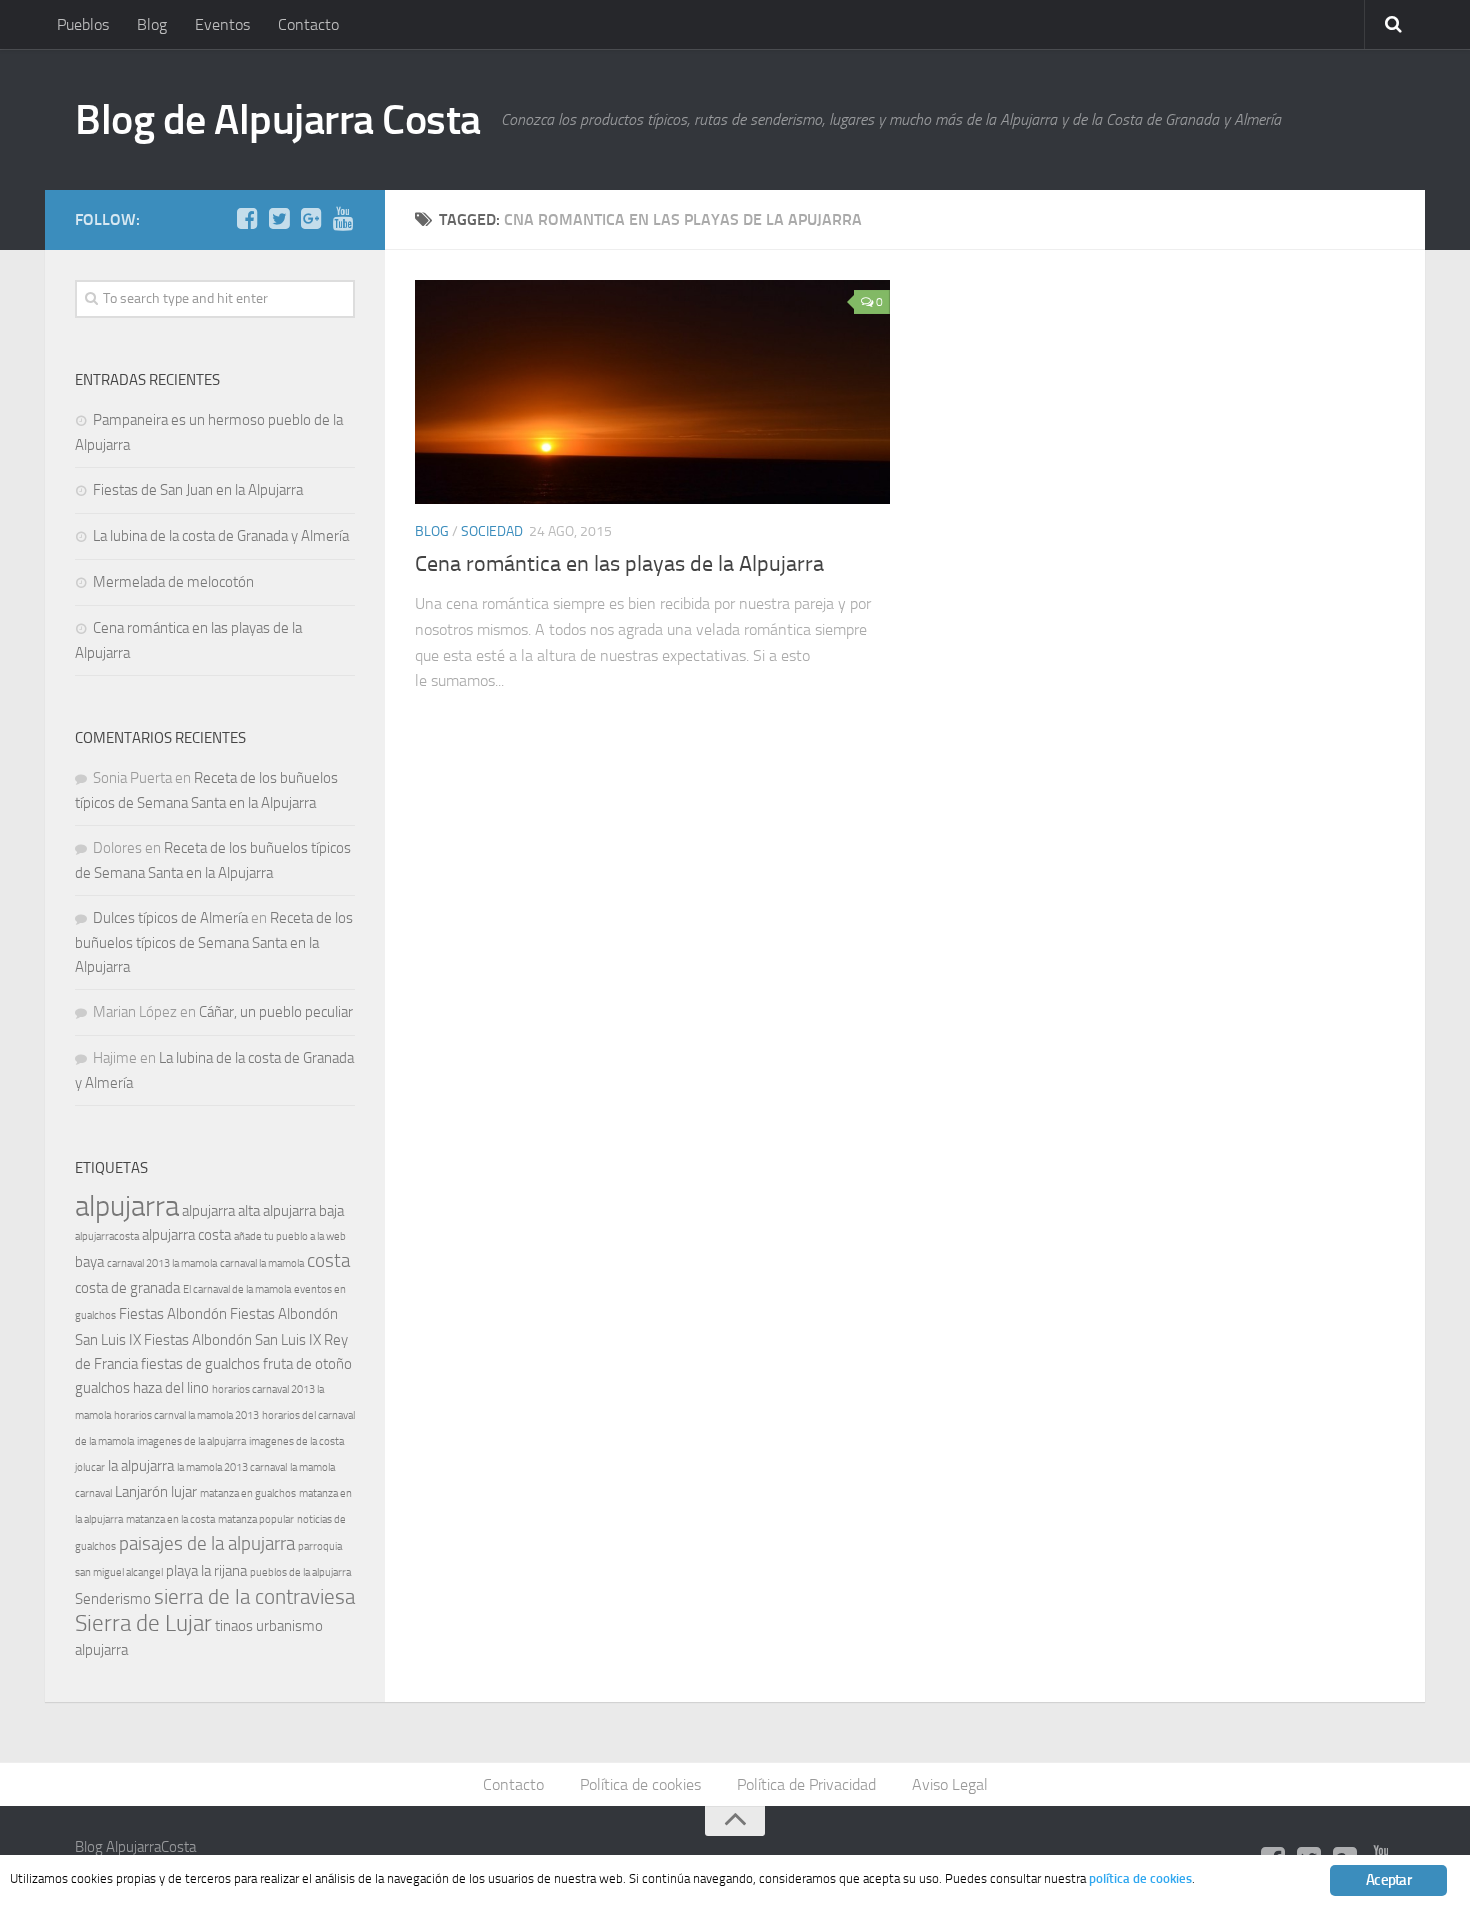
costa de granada (127, 1288)
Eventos (222, 24)
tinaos (234, 1626)
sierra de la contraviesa (254, 1596)
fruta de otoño (307, 1364)
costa (328, 1261)
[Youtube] (343, 219)
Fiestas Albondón (173, 1314)
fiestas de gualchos (200, 1364)
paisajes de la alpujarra (207, 1544)
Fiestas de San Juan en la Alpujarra (198, 490)
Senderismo (113, 1599)
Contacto (308, 24)
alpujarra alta (221, 1211)
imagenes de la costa (296, 1441)
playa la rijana (206, 1571)
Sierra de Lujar (143, 1623)
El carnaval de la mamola (237, 1289)
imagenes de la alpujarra (191, 1441)
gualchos (102, 1388)
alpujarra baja (303, 1211)
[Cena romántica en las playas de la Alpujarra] (652, 392)
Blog (152, 24)
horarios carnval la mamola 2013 (186, 1415)
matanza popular (256, 1519)
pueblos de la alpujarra (300, 1572)
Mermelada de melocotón (173, 582)
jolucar (90, 1467)
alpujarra (127, 1206)
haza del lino (171, 1388)
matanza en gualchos (248, 1493)
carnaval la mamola (262, 1263)
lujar (184, 1492)
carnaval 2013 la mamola (162, 1263)
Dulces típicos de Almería (170, 918)
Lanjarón (141, 1492)
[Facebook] (247, 219)
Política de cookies (640, 1784)
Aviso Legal (950, 1784)
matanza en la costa (170, 1519)
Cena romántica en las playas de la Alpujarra (619, 564)
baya (89, 1262)
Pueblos (83, 24)
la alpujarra (141, 1466)
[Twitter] (279, 219)
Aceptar (1388, 1880)
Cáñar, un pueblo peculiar (276, 1012)
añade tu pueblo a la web (290, 1236)
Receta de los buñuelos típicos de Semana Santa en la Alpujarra (214, 942)
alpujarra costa (186, 1235)
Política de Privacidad (806, 1784)
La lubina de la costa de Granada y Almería (221, 536)
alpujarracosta (107, 1236)
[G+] (311, 219)
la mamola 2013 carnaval (232, 1467)
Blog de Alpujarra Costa (278, 120)
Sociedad (492, 531)
